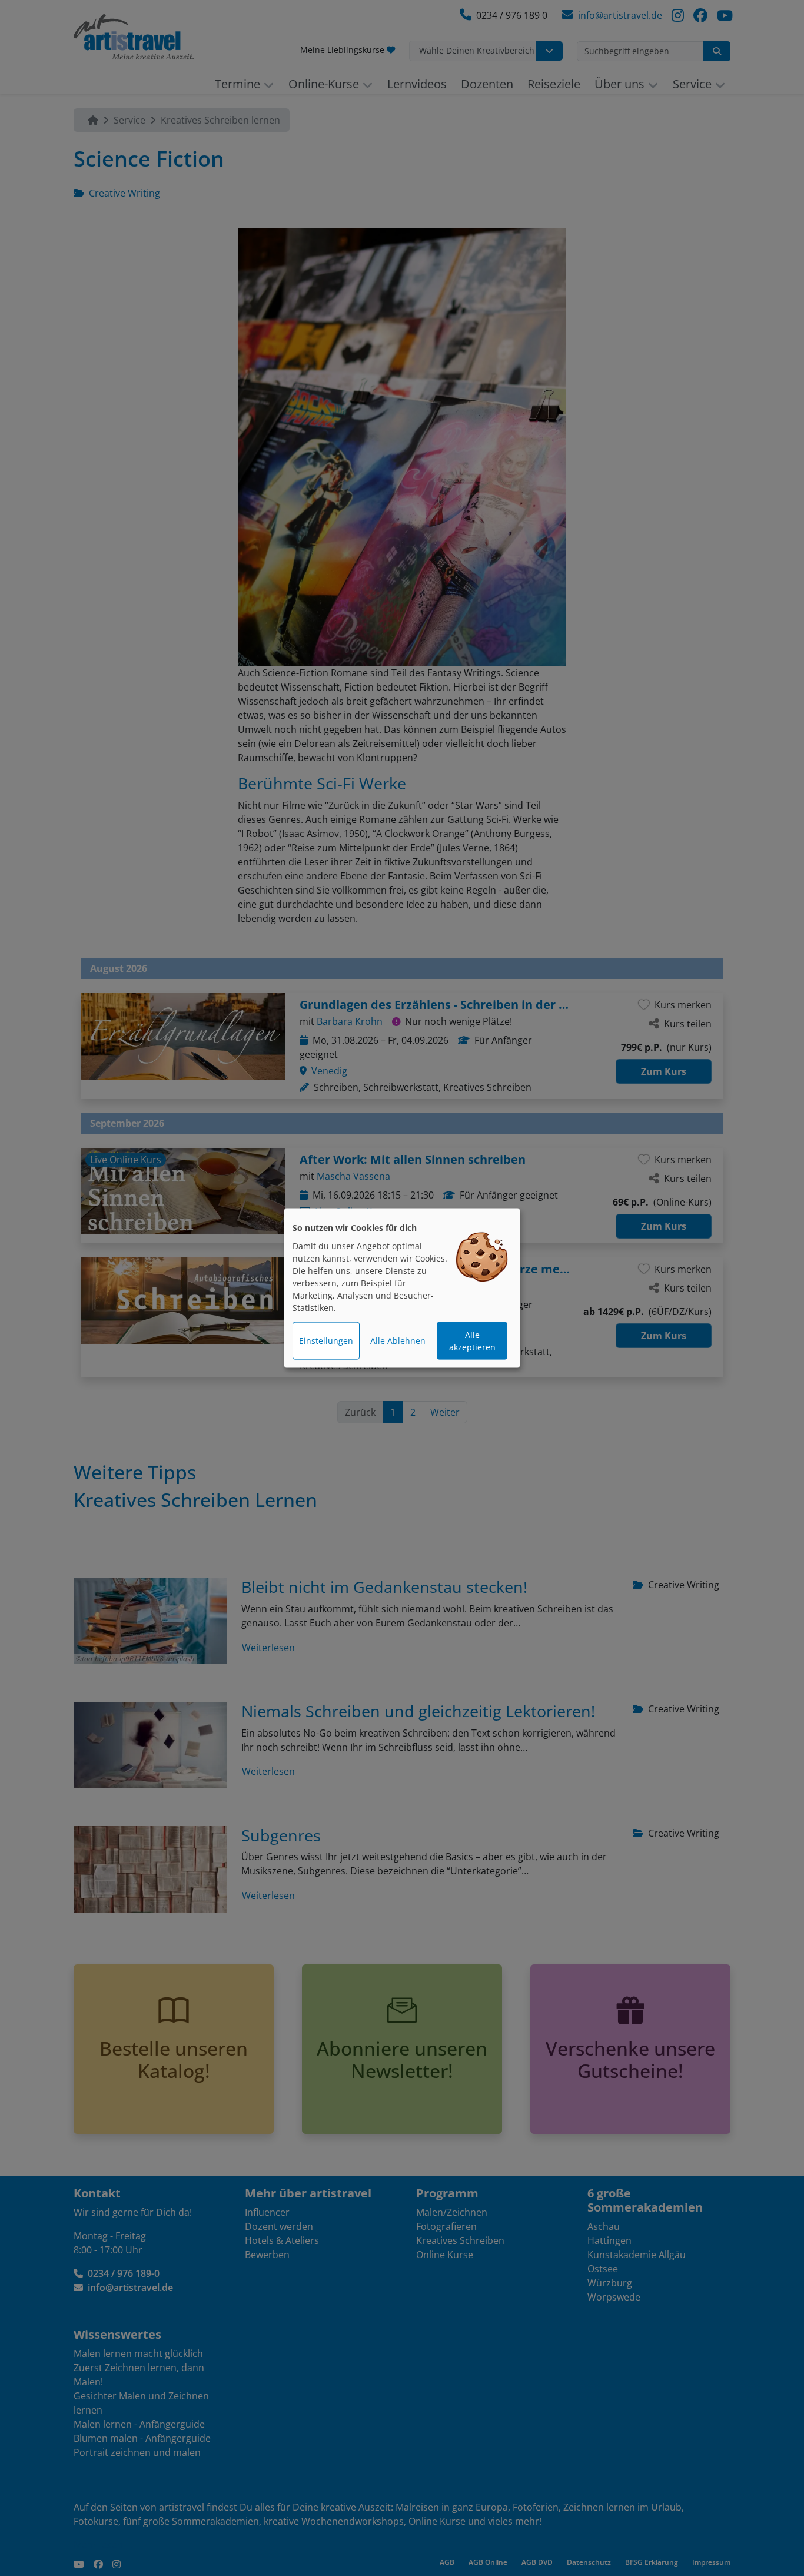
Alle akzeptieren (472, 1341)
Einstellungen (326, 1341)
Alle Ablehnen (398, 1341)
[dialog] (402, 1288)
